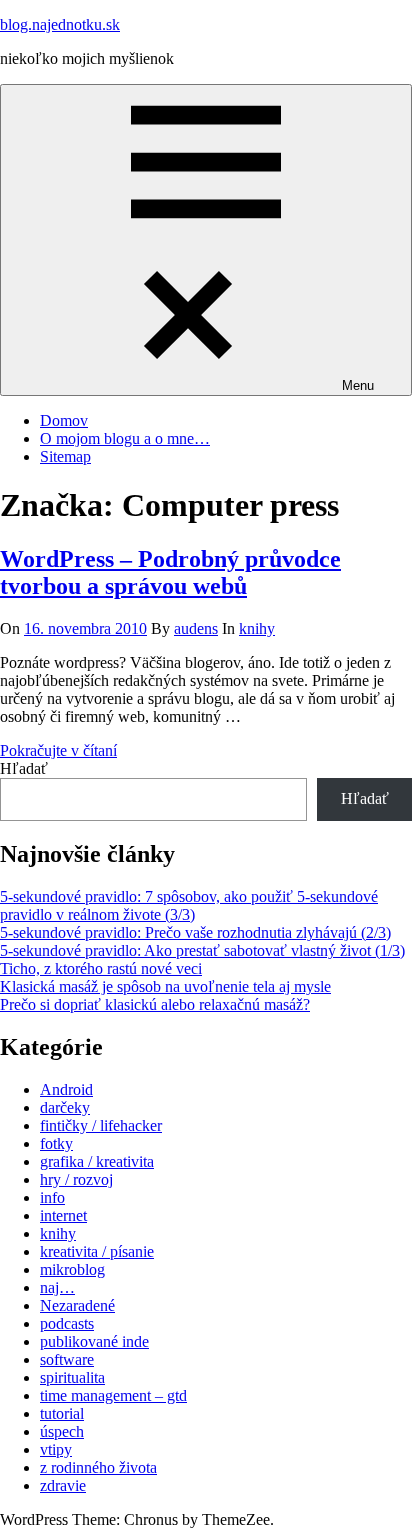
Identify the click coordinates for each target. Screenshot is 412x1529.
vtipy (56, 1449)
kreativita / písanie (97, 1251)
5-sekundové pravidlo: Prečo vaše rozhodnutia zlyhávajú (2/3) (195, 932)
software (67, 1359)
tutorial (62, 1413)
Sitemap (65, 456)
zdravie (63, 1485)
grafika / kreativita (97, 1161)
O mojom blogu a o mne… (125, 438)
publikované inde (94, 1341)
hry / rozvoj (76, 1179)
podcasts (67, 1323)
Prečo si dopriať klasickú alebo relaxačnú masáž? (155, 1004)
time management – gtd (113, 1395)
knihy (257, 628)
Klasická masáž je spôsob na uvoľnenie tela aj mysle (165, 986)
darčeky (65, 1107)
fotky (56, 1143)
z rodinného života (98, 1467)
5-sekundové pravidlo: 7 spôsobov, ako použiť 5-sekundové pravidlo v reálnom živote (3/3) (189, 905)
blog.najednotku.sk (60, 24)
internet (63, 1215)
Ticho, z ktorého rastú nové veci (101, 968)
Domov (64, 420)
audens (196, 628)
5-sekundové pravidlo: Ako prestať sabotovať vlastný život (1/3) (202, 950)
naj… (57, 1287)
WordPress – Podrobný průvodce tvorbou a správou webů (170, 572)
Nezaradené (77, 1305)
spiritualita (72, 1377)
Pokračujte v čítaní (58, 750)
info (52, 1197)
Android (66, 1089)
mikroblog (72, 1269)
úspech (62, 1431)
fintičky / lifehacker (101, 1125)
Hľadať (24, 768)
